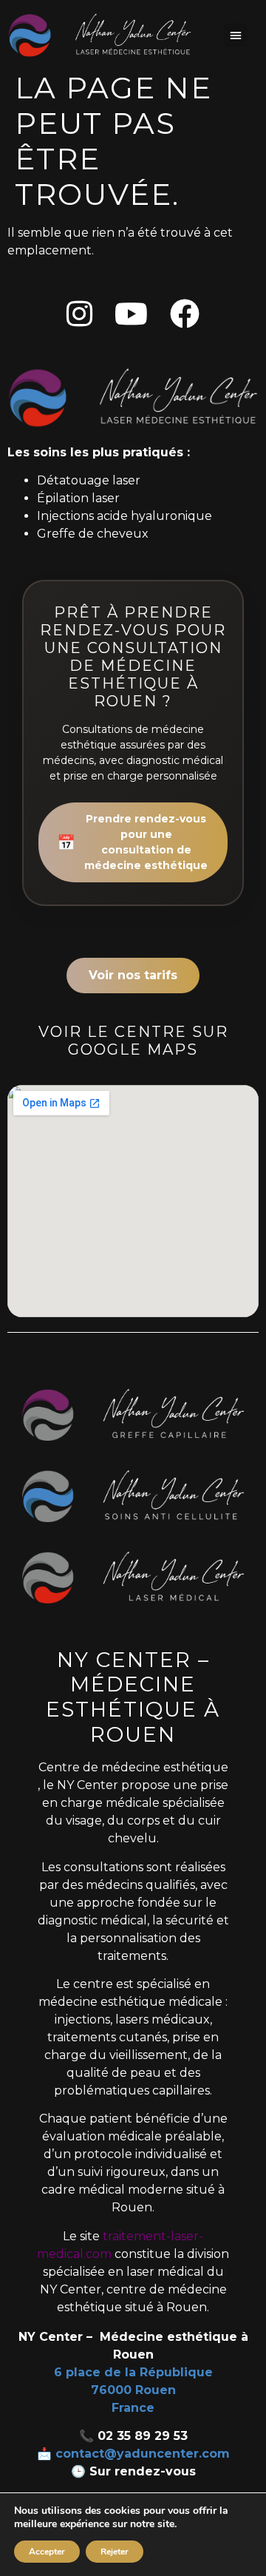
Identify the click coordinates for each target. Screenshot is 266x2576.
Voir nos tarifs (133, 975)
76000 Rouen (133, 2390)
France (133, 2408)
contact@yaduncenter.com (143, 2454)
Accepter (47, 2552)
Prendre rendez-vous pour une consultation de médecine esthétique (132, 842)
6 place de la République (133, 2372)
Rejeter (115, 2552)
